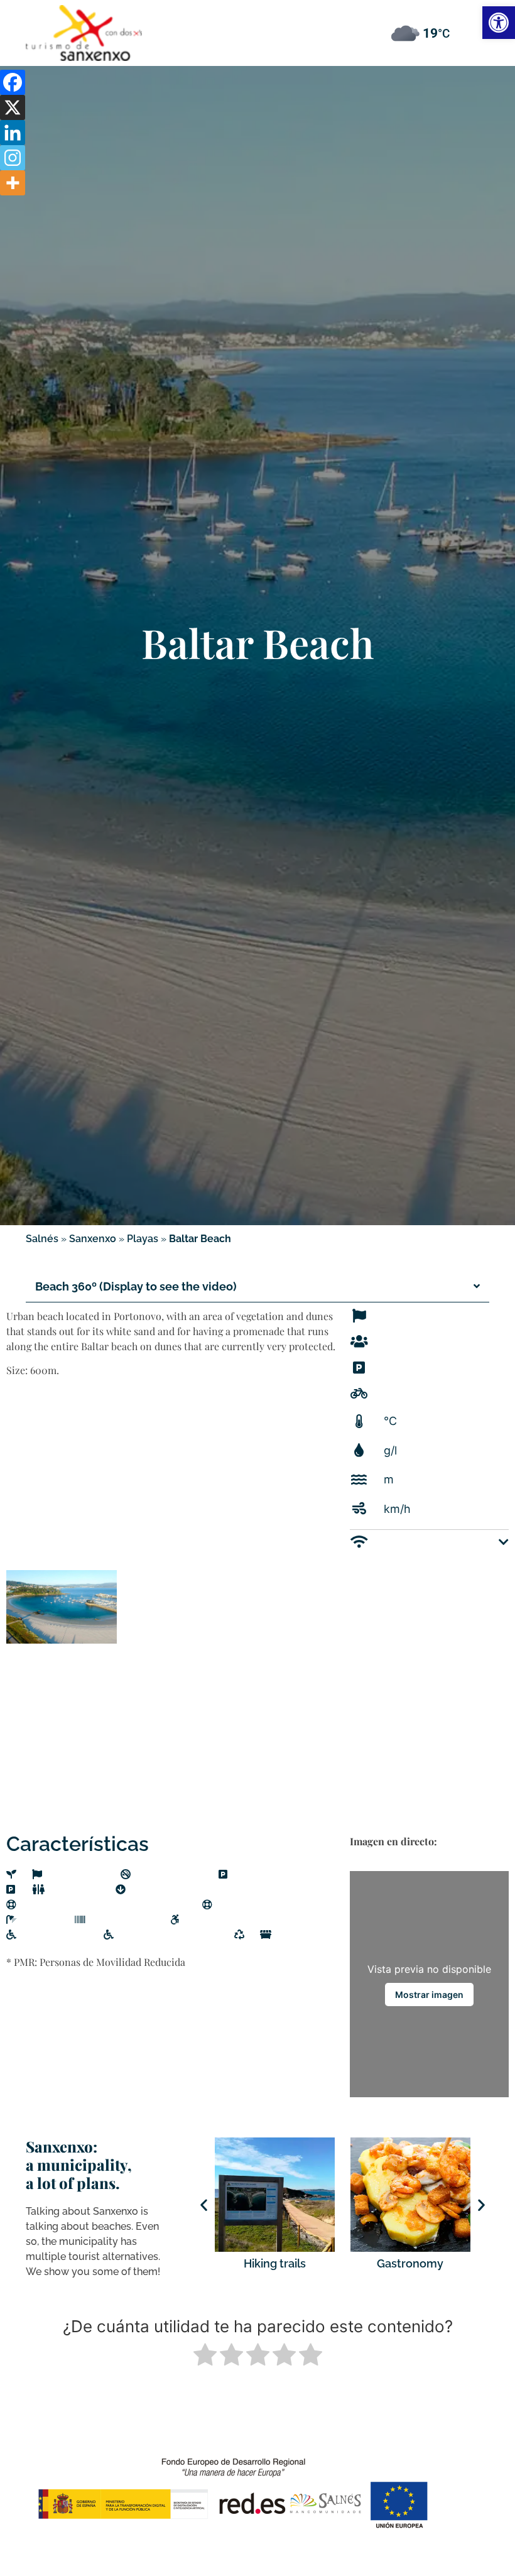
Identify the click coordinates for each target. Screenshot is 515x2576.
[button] (257, 18)
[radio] (205, 2356)
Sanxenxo (93, 1239)
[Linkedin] (13, 133)
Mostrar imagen (429, 1995)
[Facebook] (13, 82)
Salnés (42, 1239)
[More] (13, 183)
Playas (143, 1239)
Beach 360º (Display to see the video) (136, 1286)
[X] (13, 107)
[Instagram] (13, 158)
